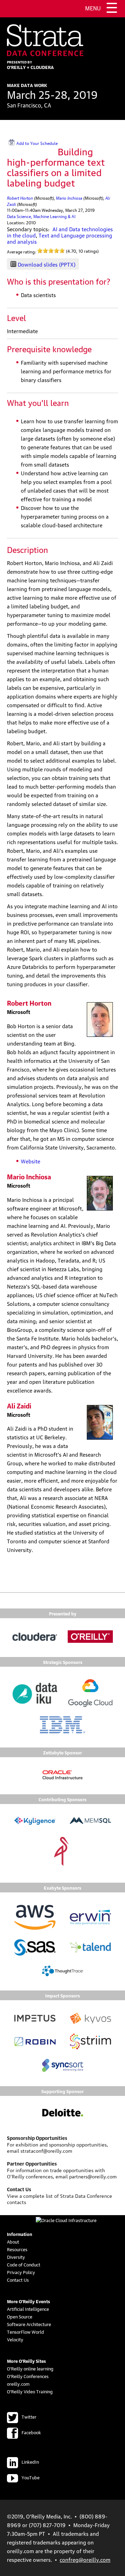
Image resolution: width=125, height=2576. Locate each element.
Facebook (31, 2432)
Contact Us (18, 2280)
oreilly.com (18, 2384)
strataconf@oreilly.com (46, 2150)
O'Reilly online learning (30, 2368)
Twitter (29, 2417)
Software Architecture (29, 2324)
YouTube (31, 2477)
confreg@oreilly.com (85, 2559)
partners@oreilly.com (93, 2176)
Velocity (15, 2339)
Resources (17, 2249)
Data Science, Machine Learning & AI (41, 216)
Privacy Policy (21, 2272)
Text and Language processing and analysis (60, 238)
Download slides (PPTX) (47, 264)
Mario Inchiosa (69, 197)
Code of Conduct (24, 2264)
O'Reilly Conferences (28, 2376)
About (13, 2241)
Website (31, 1161)
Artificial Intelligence (28, 2309)
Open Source (20, 2316)
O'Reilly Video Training (30, 2391)
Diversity (16, 2257)
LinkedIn (30, 2462)
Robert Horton (20, 197)
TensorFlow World (26, 2332)
